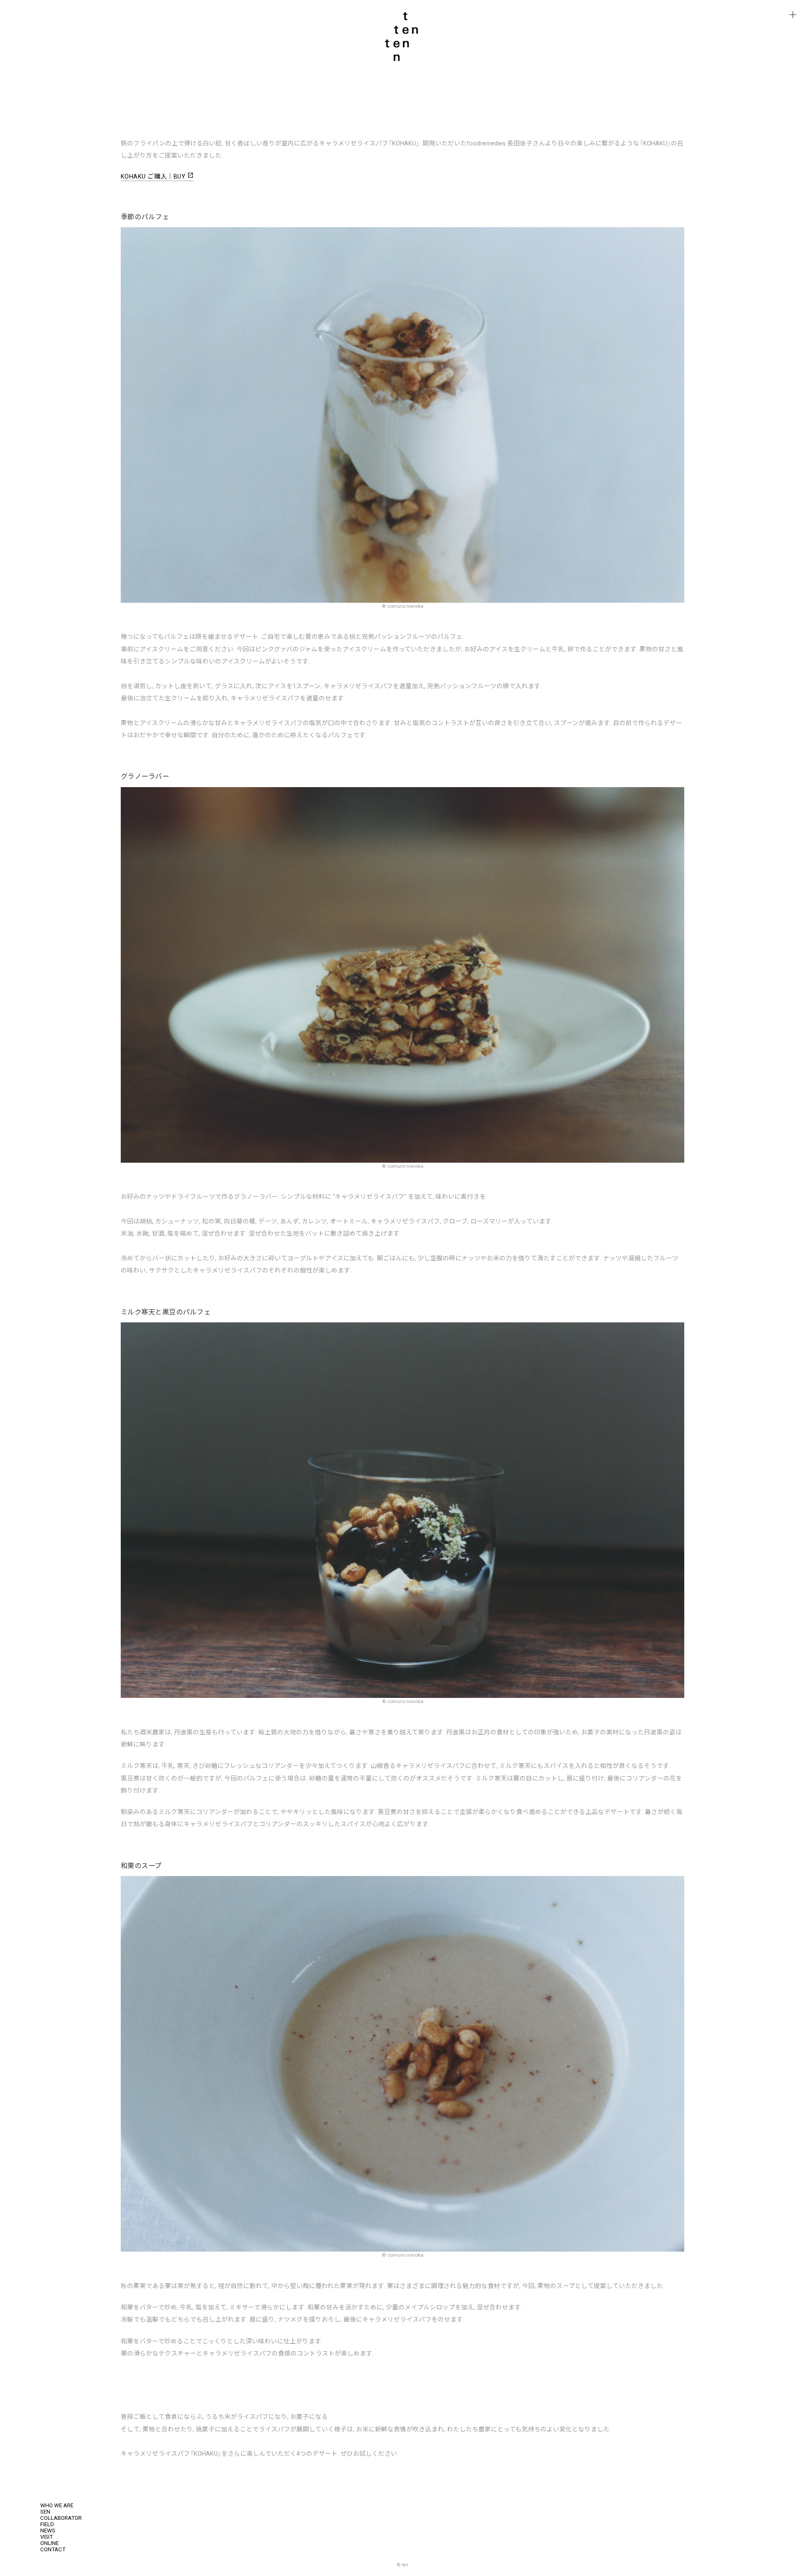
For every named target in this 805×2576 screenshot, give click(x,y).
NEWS (48, 2531)
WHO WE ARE (57, 2505)
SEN (45, 2512)
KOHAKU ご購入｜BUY (157, 176)
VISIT (47, 2537)
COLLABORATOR (61, 2518)
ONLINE (49, 2543)
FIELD (47, 2524)
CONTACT (53, 2549)
